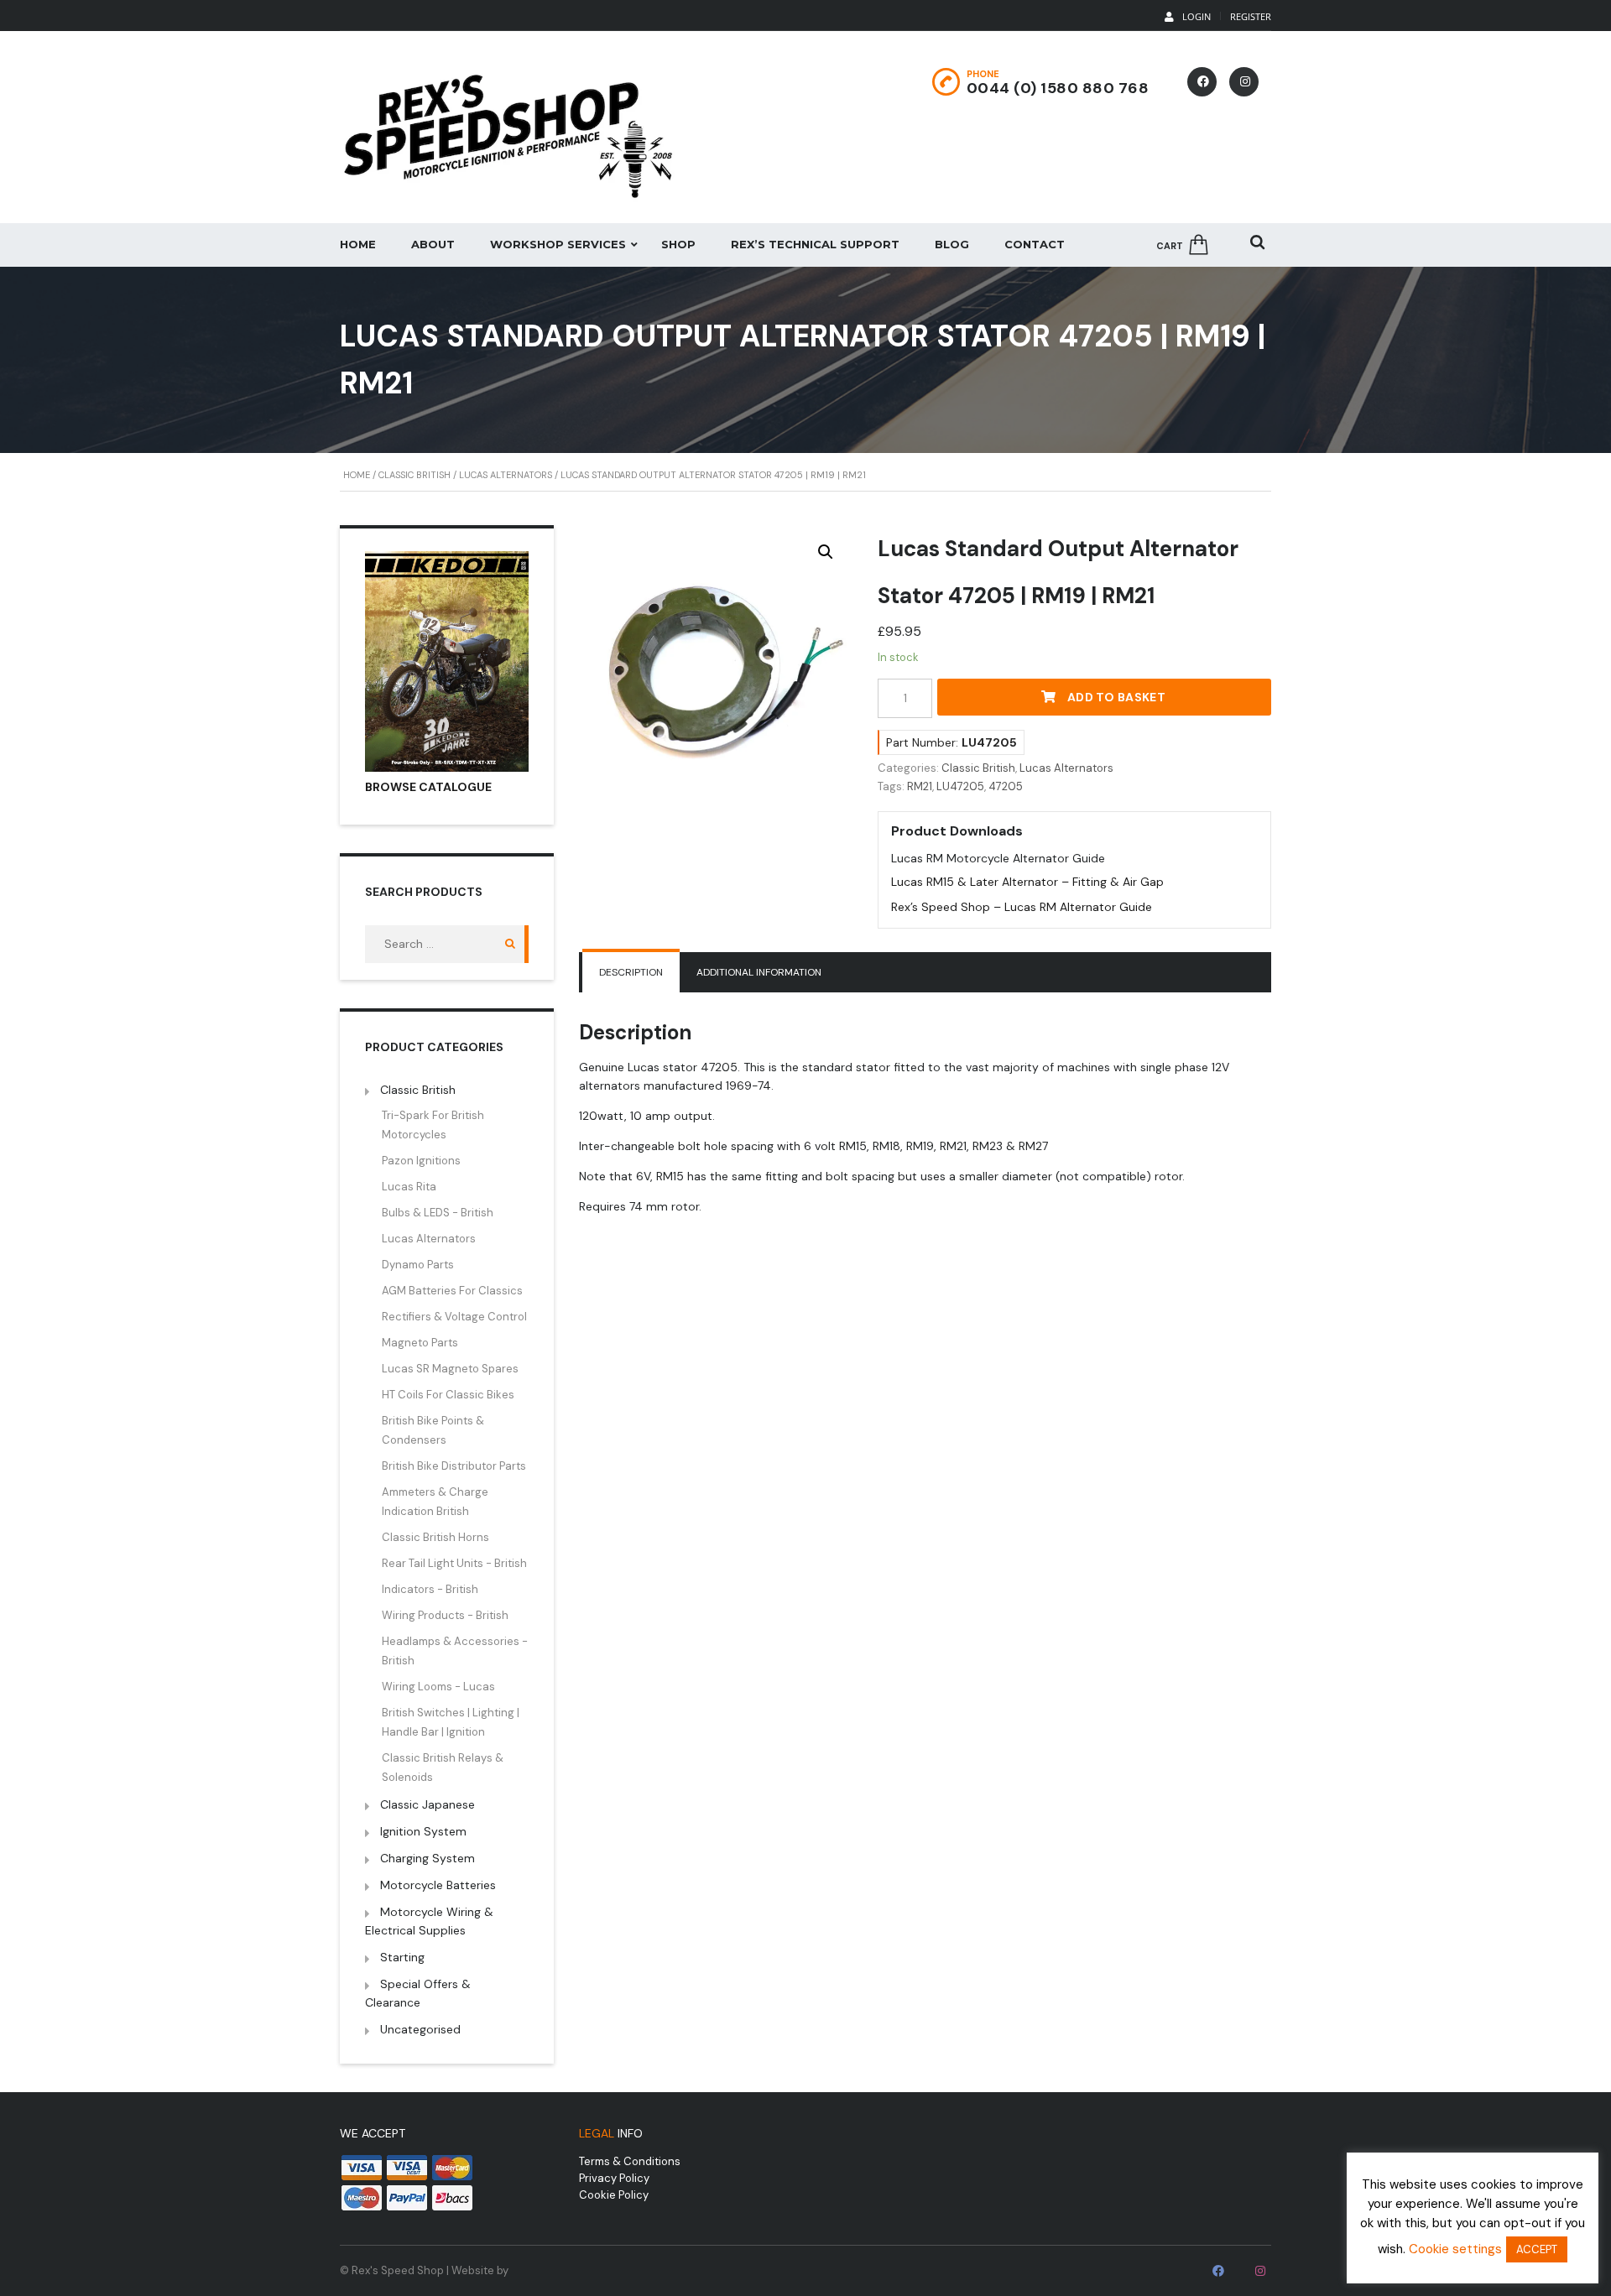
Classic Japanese (428, 1804)
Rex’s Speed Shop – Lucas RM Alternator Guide (1022, 907)
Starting (402, 1957)
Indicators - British (430, 1589)
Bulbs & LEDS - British (438, 1213)
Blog (952, 244)
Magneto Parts (420, 1343)
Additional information (759, 972)
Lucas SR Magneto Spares (450, 1369)
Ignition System (423, 1831)
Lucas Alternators (506, 475)
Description (631, 972)
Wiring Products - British (445, 1615)
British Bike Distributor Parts (454, 1466)
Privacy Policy (614, 2178)
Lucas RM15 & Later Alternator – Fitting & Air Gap (1027, 882)
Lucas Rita (409, 1187)
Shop (678, 244)
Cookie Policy (614, 2195)
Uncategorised (420, 2029)
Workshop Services (558, 244)
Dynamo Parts (418, 1265)
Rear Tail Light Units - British (454, 1563)
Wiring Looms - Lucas (438, 1687)
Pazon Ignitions (421, 1161)
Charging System (428, 1858)
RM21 (920, 786)
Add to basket (1116, 697)
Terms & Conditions (630, 2161)
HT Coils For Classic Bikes (448, 1395)
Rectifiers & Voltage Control (454, 1317)
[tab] (631, 972)
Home (358, 244)
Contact (1035, 244)
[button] (826, 552)
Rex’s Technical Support (815, 244)
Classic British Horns (435, 1537)
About (433, 244)
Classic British (414, 475)
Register (1251, 16)
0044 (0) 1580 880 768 (1058, 88)
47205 (1006, 786)
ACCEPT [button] (1537, 2249)
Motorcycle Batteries (438, 1885)
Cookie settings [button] (1455, 2249)
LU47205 (960, 786)
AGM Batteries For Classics (452, 1291)
